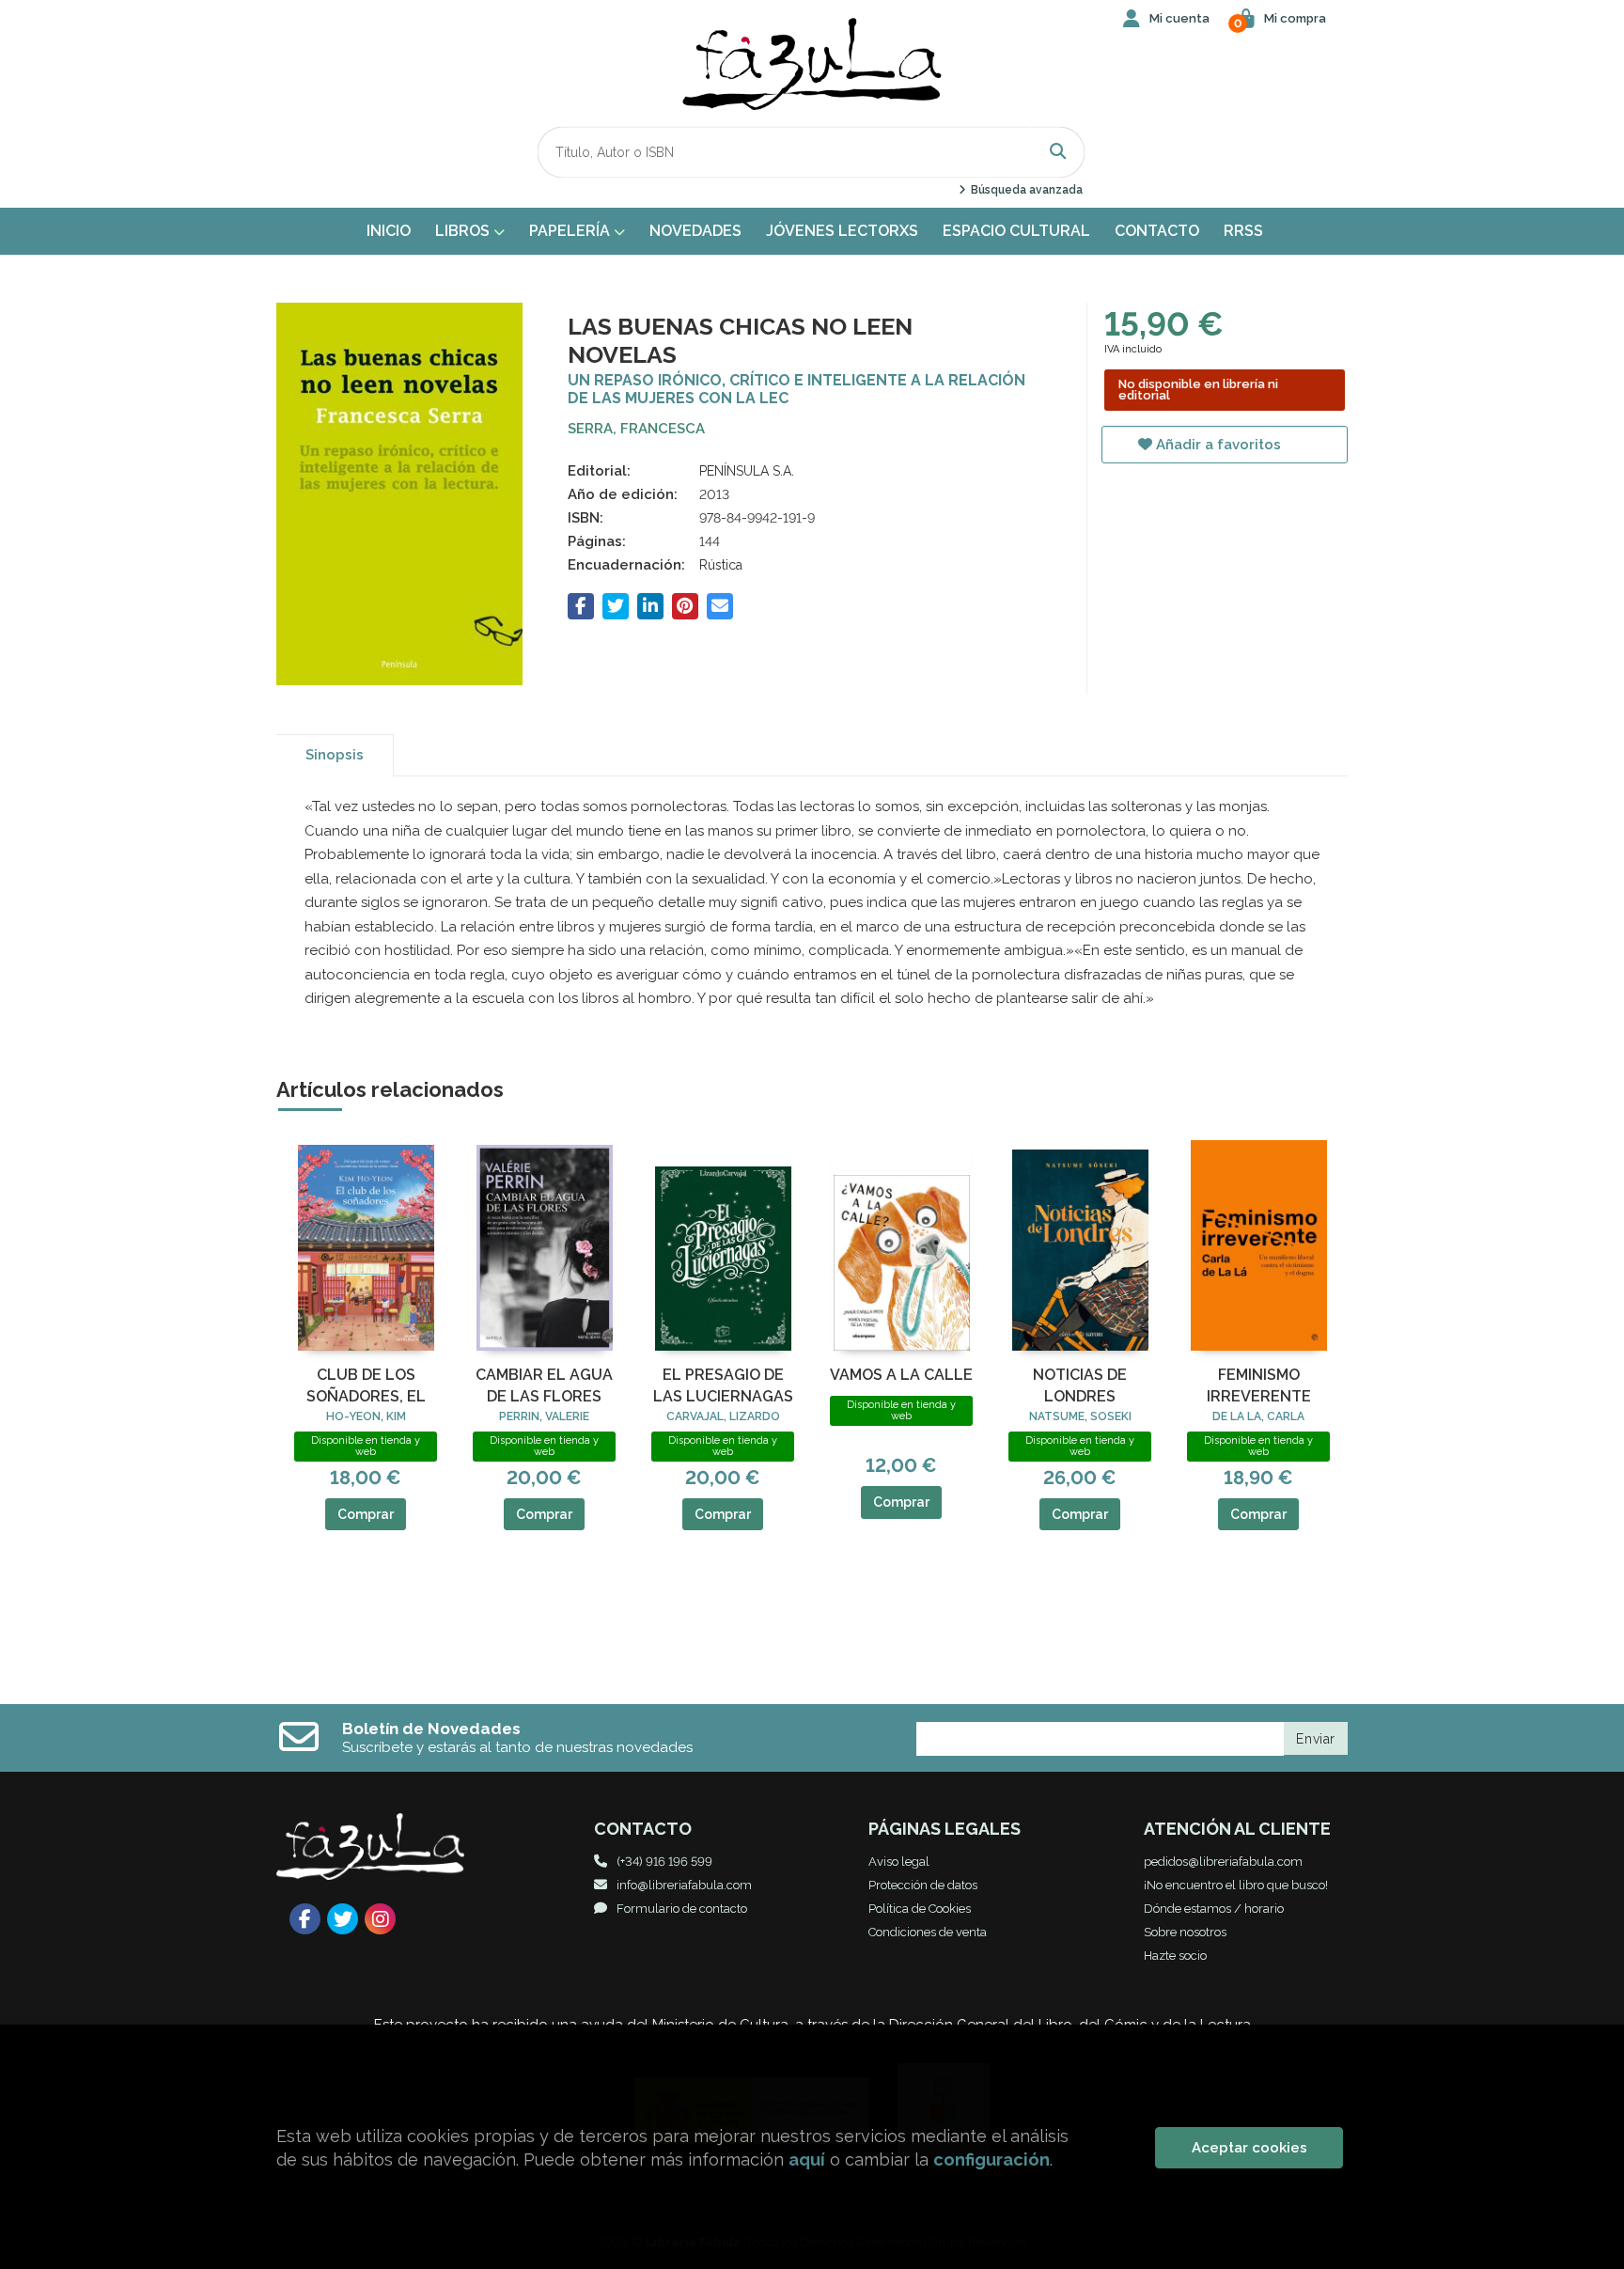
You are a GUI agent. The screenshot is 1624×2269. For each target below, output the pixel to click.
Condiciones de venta (928, 1932)
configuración (992, 2159)
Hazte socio (1175, 1956)
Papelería (571, 231)
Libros (464, 231)
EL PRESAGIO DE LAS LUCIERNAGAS (723, 1385)
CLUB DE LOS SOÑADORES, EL (366, 1385)
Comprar (366, 1514)
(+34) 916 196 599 (664, 1862)
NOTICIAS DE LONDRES (1080, 1385)
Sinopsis (335, 755)
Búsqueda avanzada (1025, 190)
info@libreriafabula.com (684, 1885)
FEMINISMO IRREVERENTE (1259, 1385)
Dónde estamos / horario (1214, 1909)
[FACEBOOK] (305, 1919)
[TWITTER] (343, 1919)
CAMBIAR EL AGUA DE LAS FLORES (544, 1385)
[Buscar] (1058, 152)
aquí (807, 2159)
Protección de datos (923, 1885)
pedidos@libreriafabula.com (1223, 1862)
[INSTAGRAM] (380, 1919)
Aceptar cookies (1249, 2148)
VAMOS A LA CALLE (901, 1375)
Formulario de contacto (682, 1909)
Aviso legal (899, 1862)
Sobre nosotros (1185, 1932)
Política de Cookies (920, 1909)
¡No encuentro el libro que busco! (1236, 1885)
